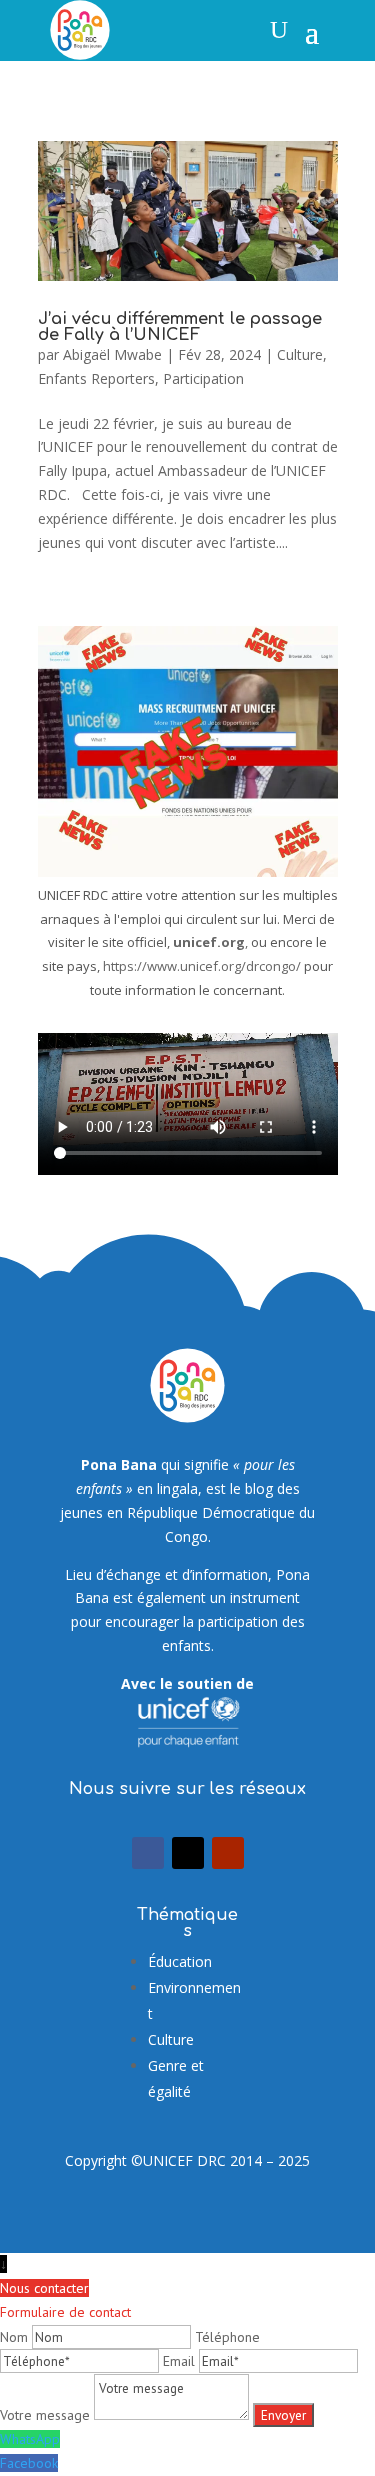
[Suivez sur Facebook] (148, 1853)
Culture (300, 354)
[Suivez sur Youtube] (228, 1853)
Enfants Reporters (96, 378)
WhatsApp (30, 2439)
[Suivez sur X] (188, 1853)
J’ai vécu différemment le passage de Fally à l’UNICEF (180, 327)
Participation (203, 378)
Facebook (29, 2463)
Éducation (180, 1961)
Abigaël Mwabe (112, 354)
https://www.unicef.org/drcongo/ (202, 966)
